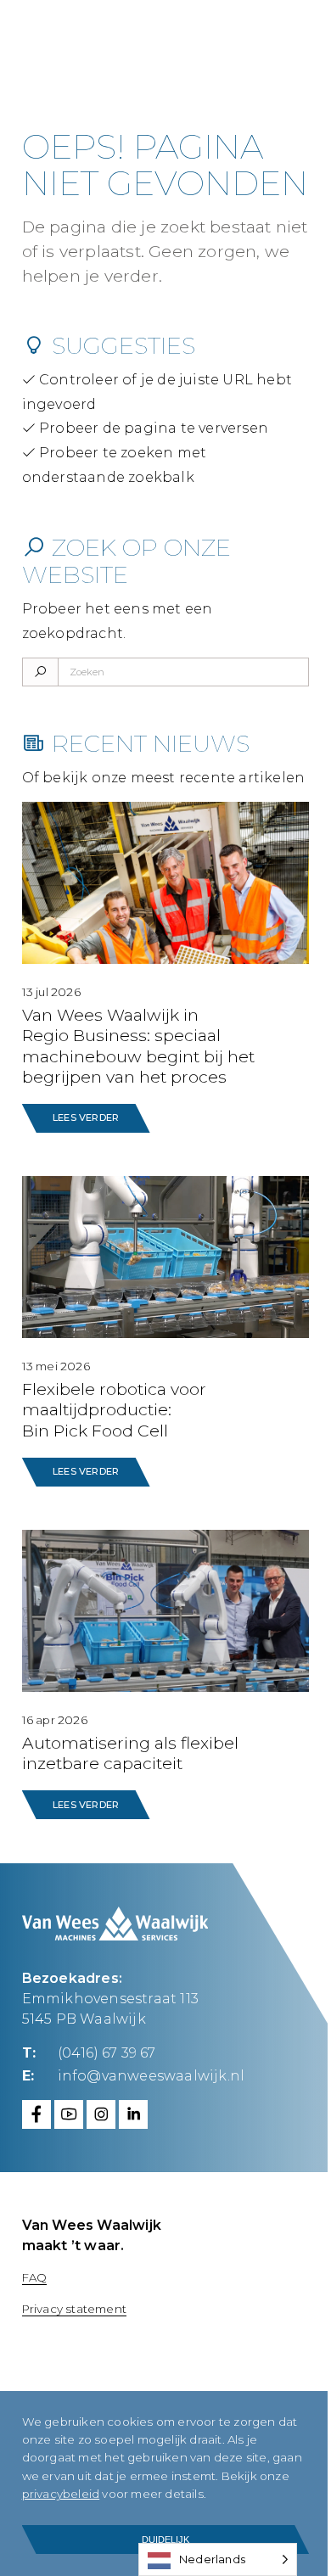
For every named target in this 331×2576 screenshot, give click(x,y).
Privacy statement (74, 2309)
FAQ (35, 2277)
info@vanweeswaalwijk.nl (151, 2076)
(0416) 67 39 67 (107, 2053)
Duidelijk (165, 2540)
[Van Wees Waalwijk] (121, 42)
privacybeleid (61, 2494)
